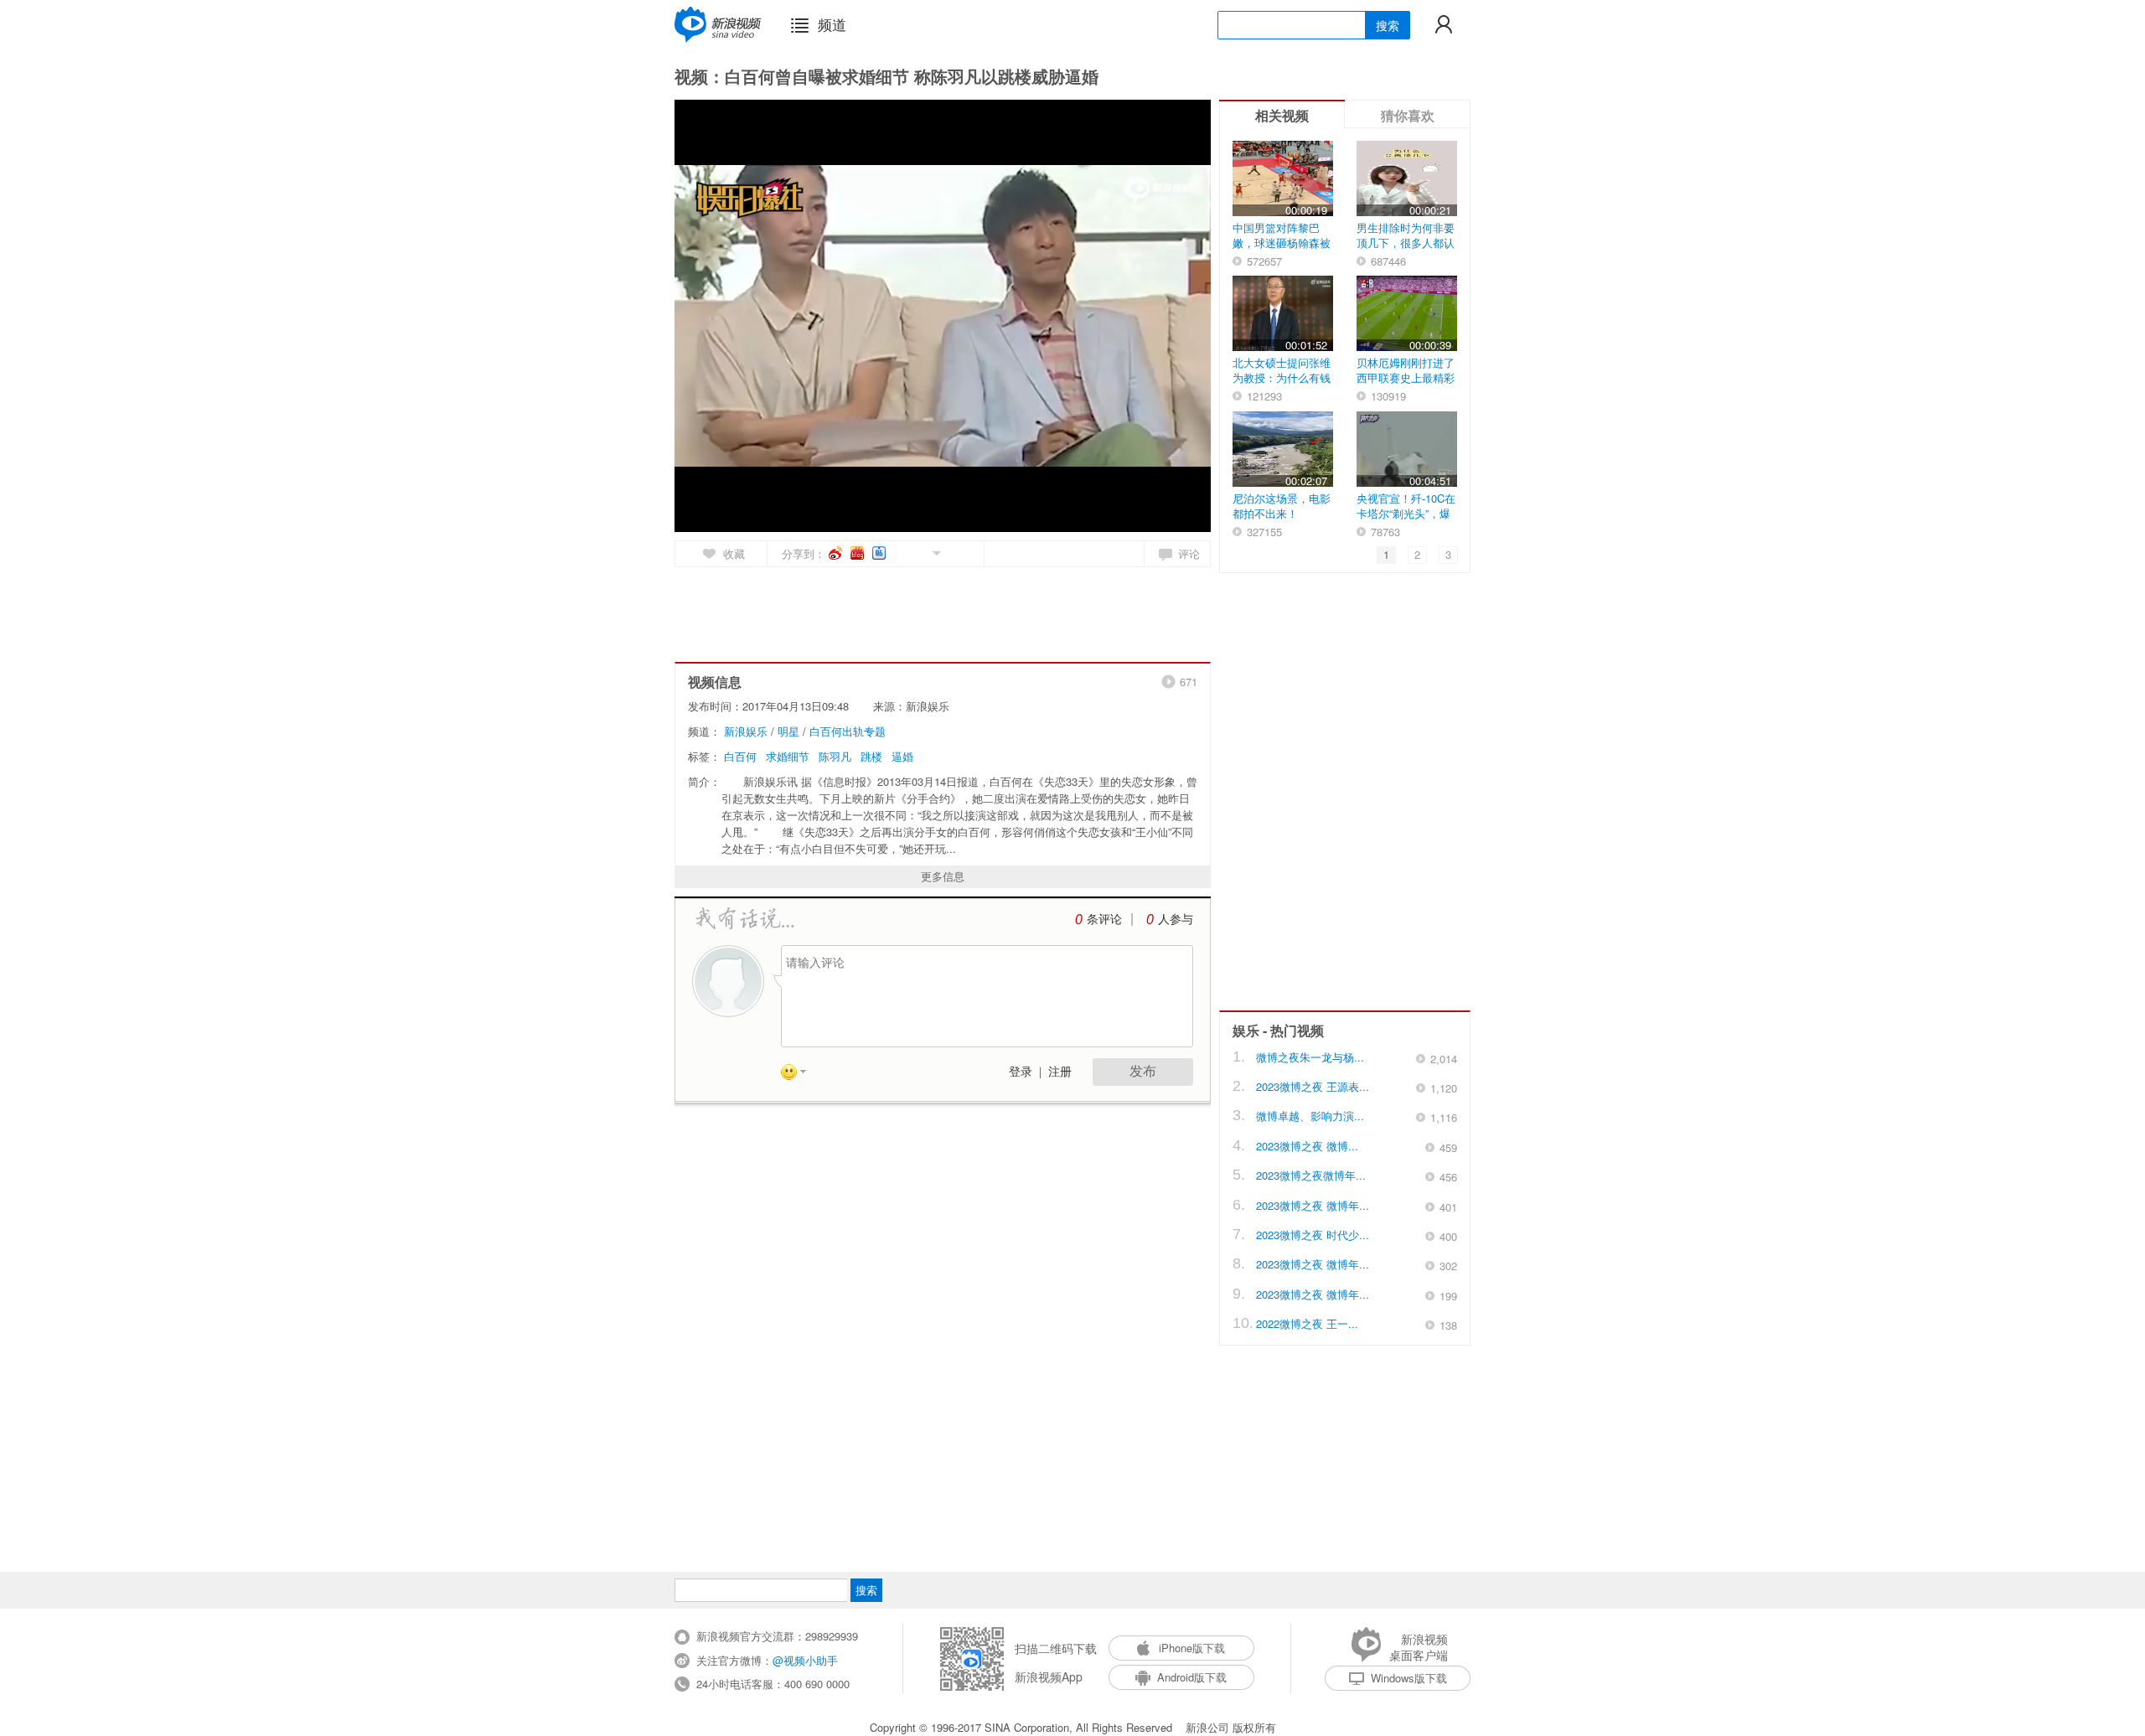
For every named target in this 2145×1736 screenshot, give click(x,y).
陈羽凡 (835, 756)
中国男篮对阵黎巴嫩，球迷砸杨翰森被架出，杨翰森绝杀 (1282, 243)
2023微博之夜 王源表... (1313, 1086)
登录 (1021, 1072)
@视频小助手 (805, 1660)
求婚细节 (788, 756)
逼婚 (902, 756)
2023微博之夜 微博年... (1313, 1205)
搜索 (1388, 25)
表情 (799, 1075)
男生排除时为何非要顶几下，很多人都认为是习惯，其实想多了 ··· (1406, 250)
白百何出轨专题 (848, 731)
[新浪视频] (718, 24)
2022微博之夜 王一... (1307, 1323)
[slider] (1121, 513)
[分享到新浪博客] (858, 553)
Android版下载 (1192, 1677)
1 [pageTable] (1386, 554)
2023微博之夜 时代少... (1313, 1235)
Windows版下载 (1409, 1678)
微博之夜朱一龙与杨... (1310, 1057)
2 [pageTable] (1417, 554)
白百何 (740, 756)
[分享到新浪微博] (837, 553)
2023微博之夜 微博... (1307, 1146)
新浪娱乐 (746, 731)
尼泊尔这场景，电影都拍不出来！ (1282, 506)
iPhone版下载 (1192, 1648)
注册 (1060, 1072)
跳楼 (871, 756)
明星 (788, 731)
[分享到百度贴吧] (880, 553)
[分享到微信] (917, 552)
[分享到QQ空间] (899, 552)
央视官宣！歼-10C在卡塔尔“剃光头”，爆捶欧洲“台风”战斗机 (1406, 513)
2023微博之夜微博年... (1311, 1175)
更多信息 (943, 876)
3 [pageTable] (1448, 554)
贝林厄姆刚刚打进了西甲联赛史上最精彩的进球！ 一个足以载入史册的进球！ (1406, 385)
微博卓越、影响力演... (1310, 1116)
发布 (1143, 1071)
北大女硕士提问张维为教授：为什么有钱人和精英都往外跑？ (1282, 377)
